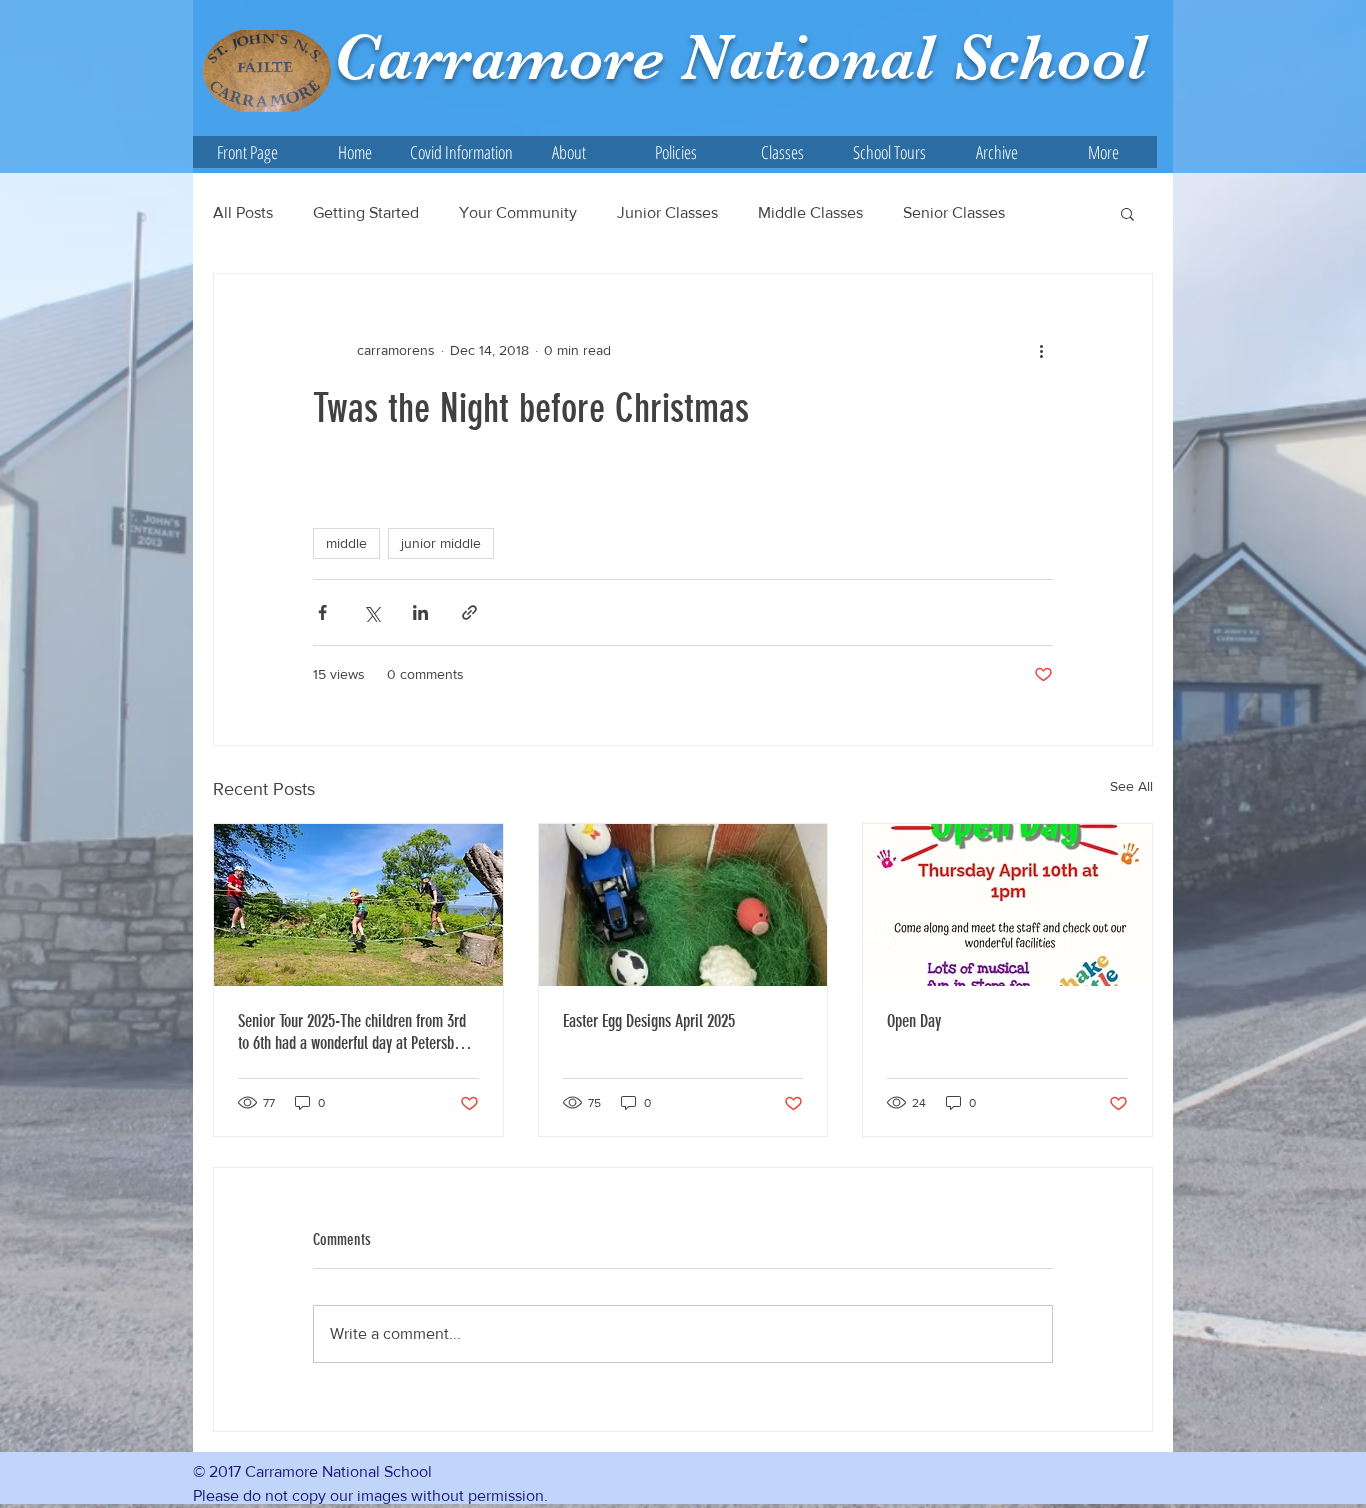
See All (1131, 786)
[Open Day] (1007, 905)
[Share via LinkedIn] (420, 612)
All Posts (243, 212)
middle (346, 543)
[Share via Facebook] (322, 612)
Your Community (518, 212)
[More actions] (1041, 350)
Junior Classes (667, 212)
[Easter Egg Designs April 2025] (683, 905)
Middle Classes (810, 212)
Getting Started (366, 212)
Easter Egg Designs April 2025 (649, 1021)
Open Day (914, 1021)
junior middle (441, 543)
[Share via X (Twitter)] (371, 612)
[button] (568, 152)
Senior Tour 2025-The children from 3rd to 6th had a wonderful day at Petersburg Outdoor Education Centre (355, 1032)
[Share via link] (469, 612)
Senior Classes (954, 212)
